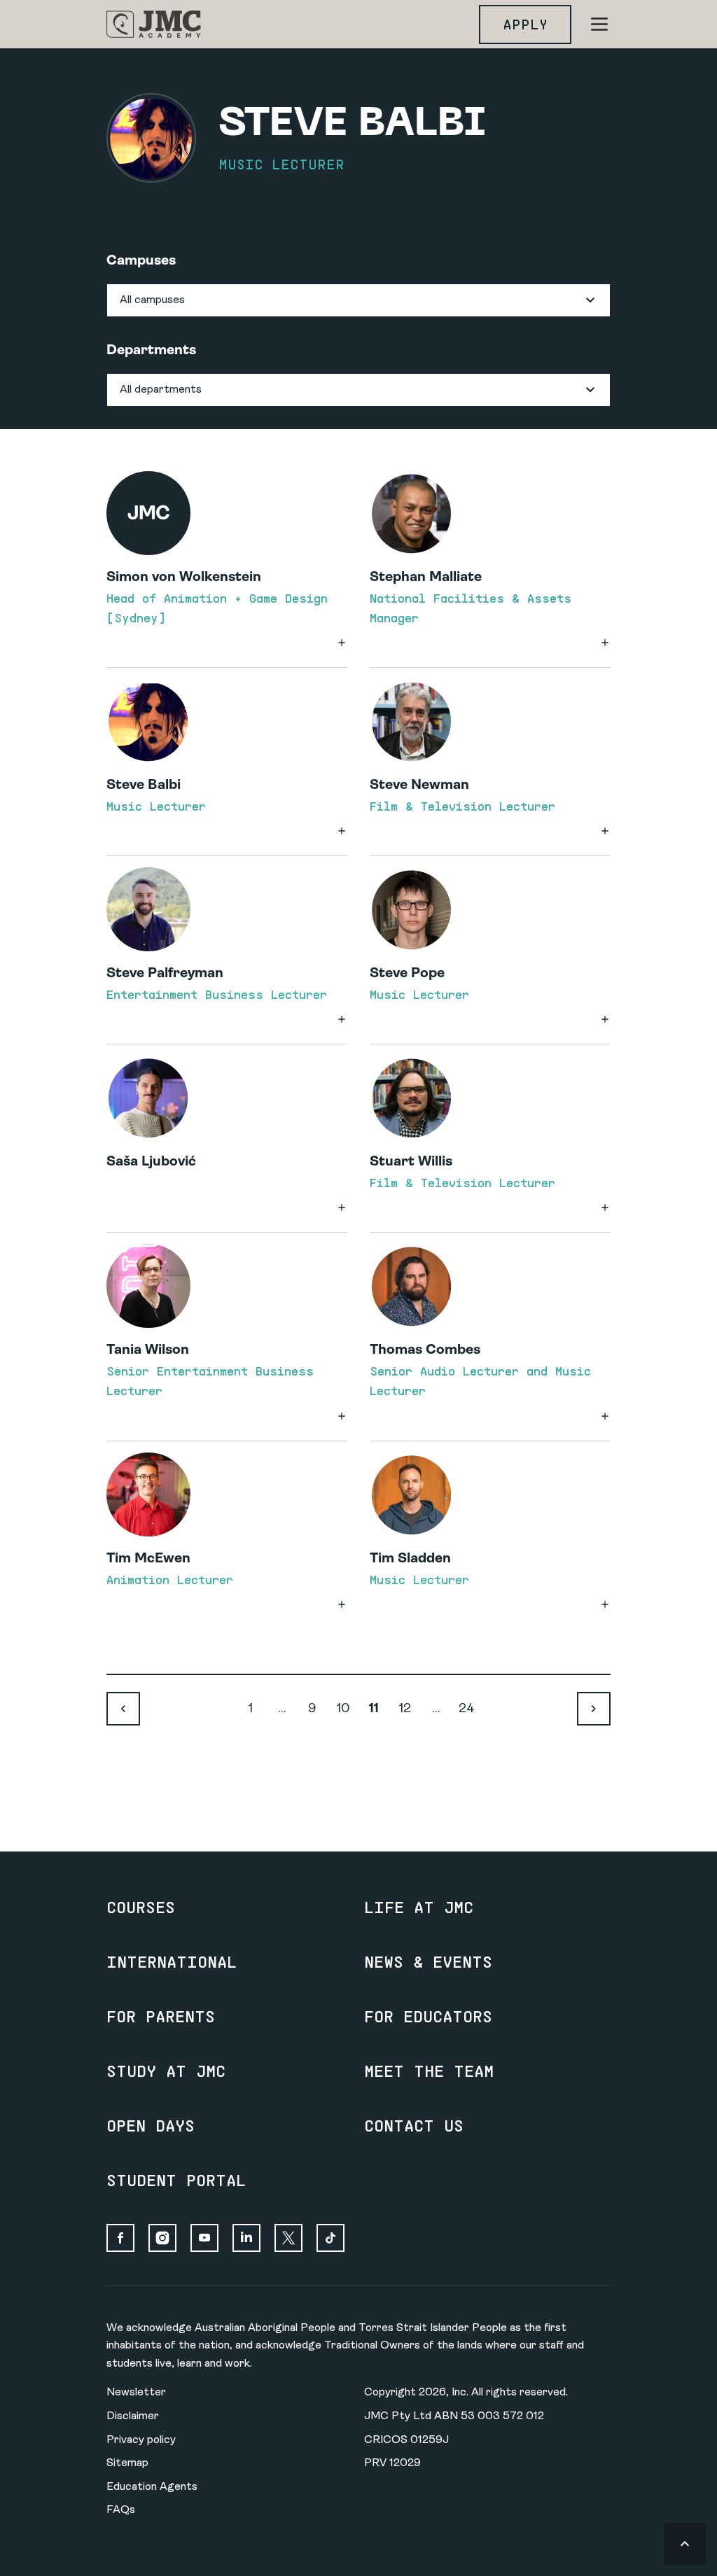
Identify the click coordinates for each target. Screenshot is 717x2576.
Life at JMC (419, 1907)
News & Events (428, 1961)
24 (467, 1709)
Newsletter (136, 2393)
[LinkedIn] (246, 2238)
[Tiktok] (330, 2238)
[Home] (154, 24)
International (172, 1961)
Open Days (151, 2125)
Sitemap (127, 2463)
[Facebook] (120, 2238)
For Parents (161, 2016)
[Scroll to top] (685, 2544)
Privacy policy (141, 2440)
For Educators (428, 2016)
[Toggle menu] (599, 24)
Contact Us (414, 2125)
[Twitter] (288, 2238)
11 (374, 1709)
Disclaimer (133, 2416)
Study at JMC (166, 2071)
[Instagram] (162, 2238)
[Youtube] (204, 2238)
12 (405, 1709)
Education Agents (152, 2487)
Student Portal (176, 2180)
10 (343, 1709)
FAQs (121, 2510)
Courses (141, 1907)
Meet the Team (429, 2071)
